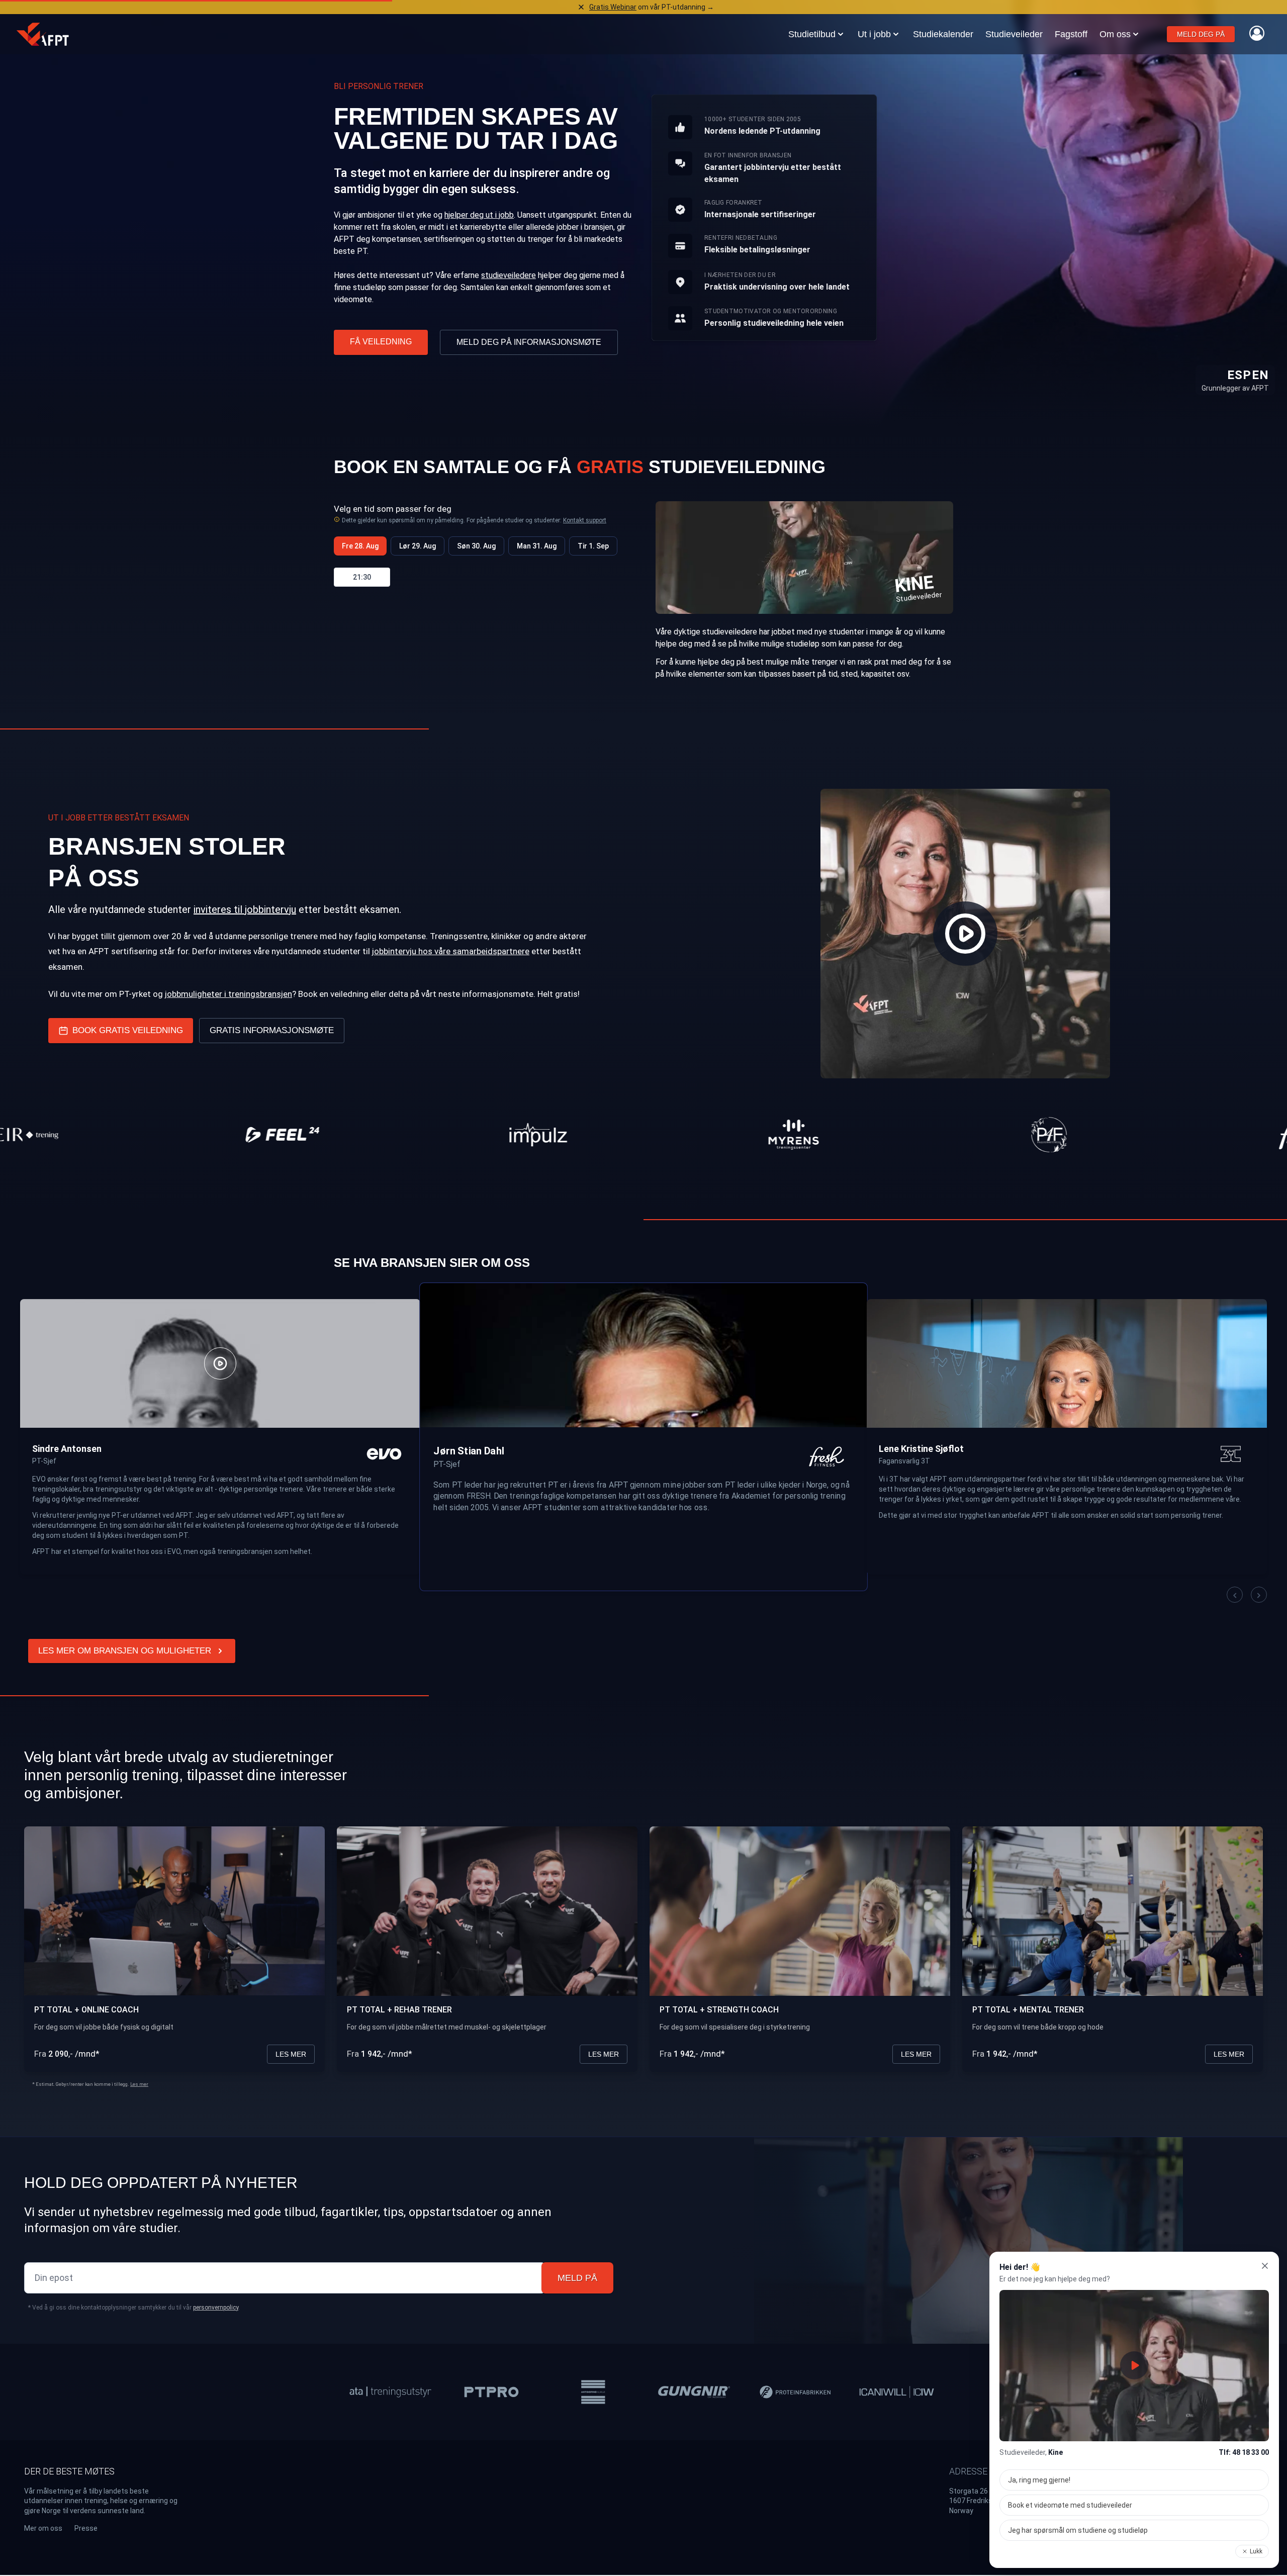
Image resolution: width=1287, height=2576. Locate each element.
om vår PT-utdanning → (652, 7)
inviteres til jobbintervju (245, 909)
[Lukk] (1265, 2266)
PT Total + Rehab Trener (399, 2010)
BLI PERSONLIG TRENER (379, 86)
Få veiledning (381, 342)
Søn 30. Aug (476, 546)
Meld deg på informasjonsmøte (529, 342)
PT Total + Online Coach (86, 2010)
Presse (86, 2528)
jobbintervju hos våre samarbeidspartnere (451, 951)
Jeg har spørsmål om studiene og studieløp (1078, 2530)
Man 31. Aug (537, 546)
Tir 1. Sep (593, 546)
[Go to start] (43, 34)
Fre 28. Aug (360, 546)
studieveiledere (509, 275)
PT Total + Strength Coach (719, 2010)
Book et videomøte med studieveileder (1070, 2505)
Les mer (291, 2054)
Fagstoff (1071, 34)
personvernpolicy (216, 2308)
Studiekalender (943, 34)
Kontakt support (585, 520)
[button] (1235, 1595)
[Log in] (1257, 33)
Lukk (1256, 2551)
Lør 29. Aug (418, 546)
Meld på (577, 2278)
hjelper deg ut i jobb (479, 215)
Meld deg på (1201, 34)
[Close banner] (581, 7)
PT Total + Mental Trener (1028, 2010)
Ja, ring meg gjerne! (1039, 2480)
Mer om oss (43, 2528)
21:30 (362, 577)
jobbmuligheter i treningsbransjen (228, 994)
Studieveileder (1014, 34)
